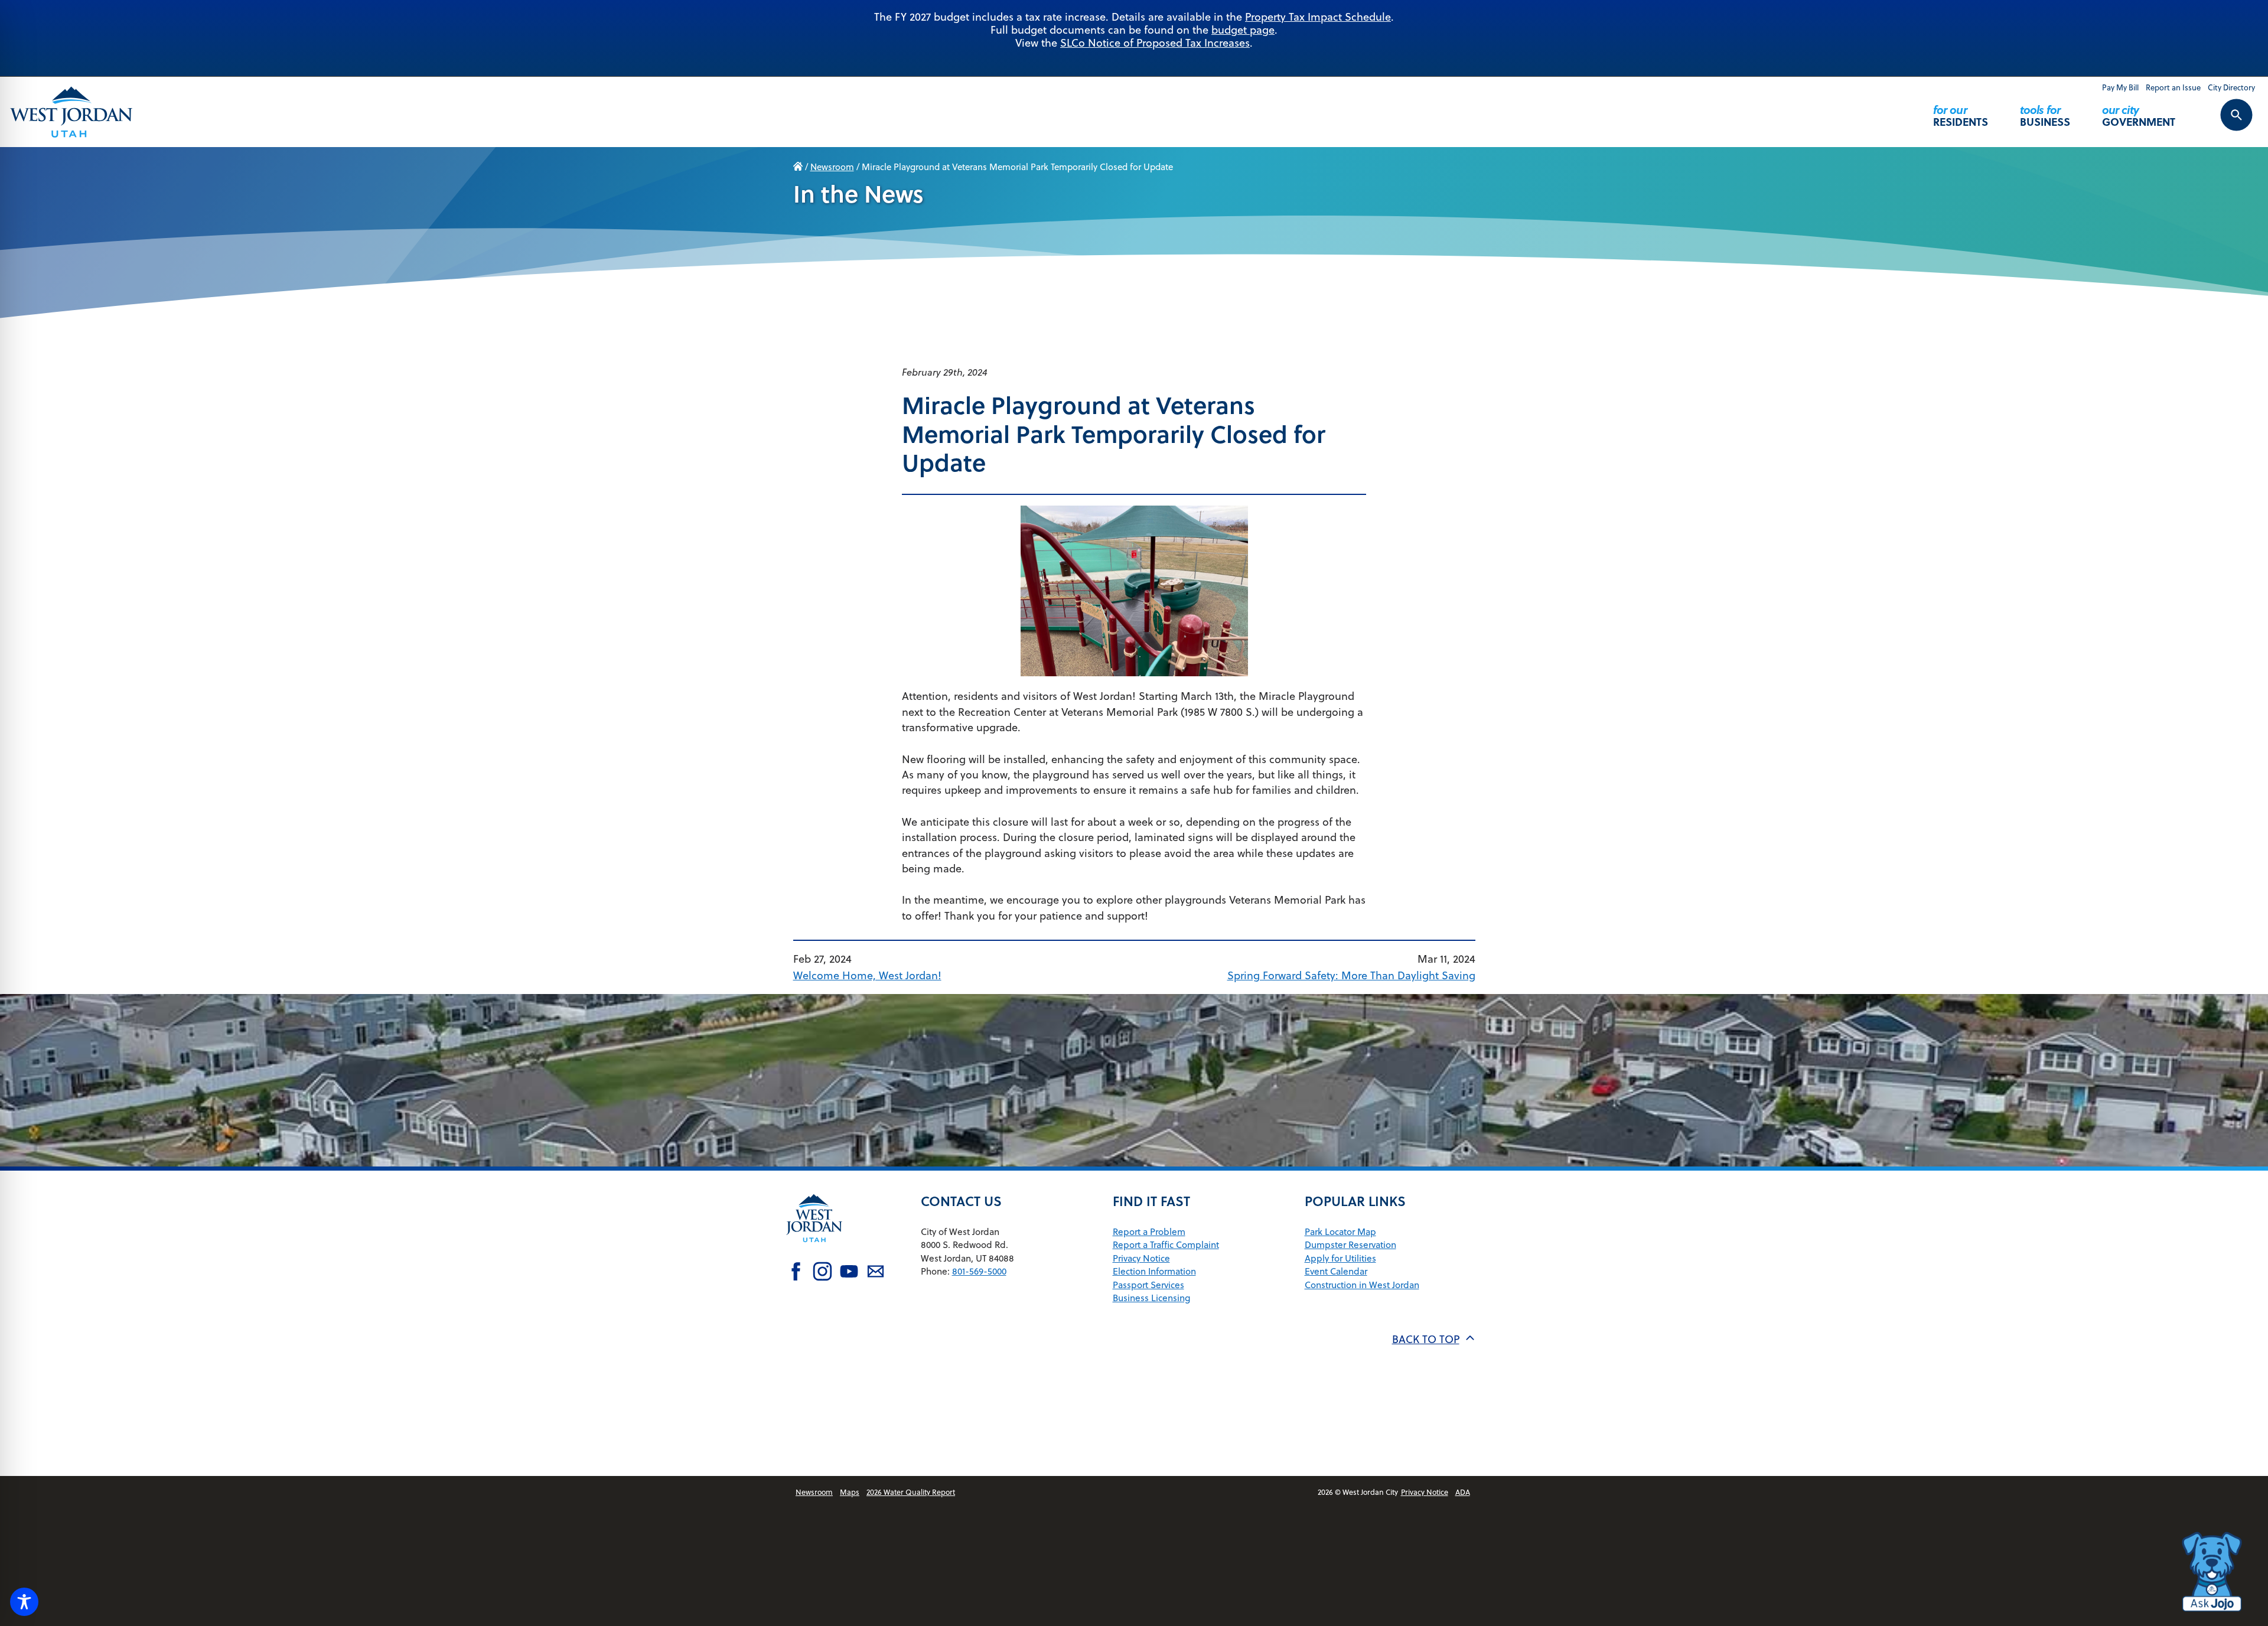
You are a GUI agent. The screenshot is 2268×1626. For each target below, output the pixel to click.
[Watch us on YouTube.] (849, 1273)
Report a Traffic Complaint (1166, 1244)
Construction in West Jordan (1362, 1285)
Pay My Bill (2120, 87)
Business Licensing (1151, 1298)
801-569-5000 (979, 1271)
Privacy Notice (1141, 1258)
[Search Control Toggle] (2223, 123)
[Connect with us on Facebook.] (796, 1273)
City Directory (2231, 87)
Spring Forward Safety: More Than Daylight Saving (1351, 975)
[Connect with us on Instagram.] (822, 1273)
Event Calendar (1336, 1271)
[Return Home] (71, 112)
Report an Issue (2173, 87)
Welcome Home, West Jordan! (867, 975)
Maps (850, 1492)
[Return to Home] (814, 1251)
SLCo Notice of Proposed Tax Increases (1155, 43)
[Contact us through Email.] (876, 1273)
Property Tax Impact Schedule (1318, 17)
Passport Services (1148, 1285)
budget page (1243, 30)
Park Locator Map (1340, 1231)
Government (2139, 115)
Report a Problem (1149, 1231)
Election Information (1154, 1271)
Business (2045, 115)
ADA (1463, 1492)
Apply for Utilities (1340, 1258)
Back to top (1426, 1339)
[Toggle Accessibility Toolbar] (24, 1602)
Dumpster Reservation (1350, 1244)
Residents (1961, 115)
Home (798, 167)
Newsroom (832, 167)
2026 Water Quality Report (911, 1492)
